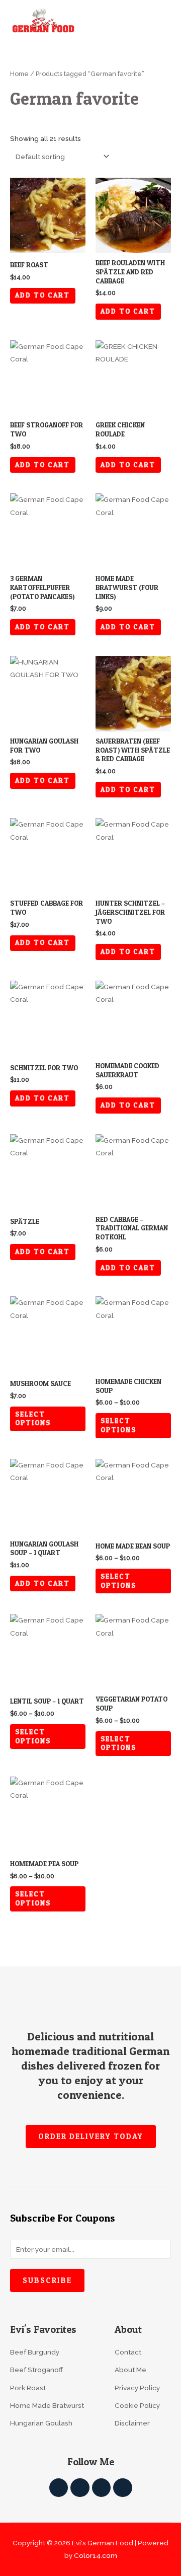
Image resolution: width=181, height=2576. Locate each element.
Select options (33, 1419)
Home (19, 74)
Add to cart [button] (42, 295)
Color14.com (96, 2555)
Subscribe (47, 2280)
